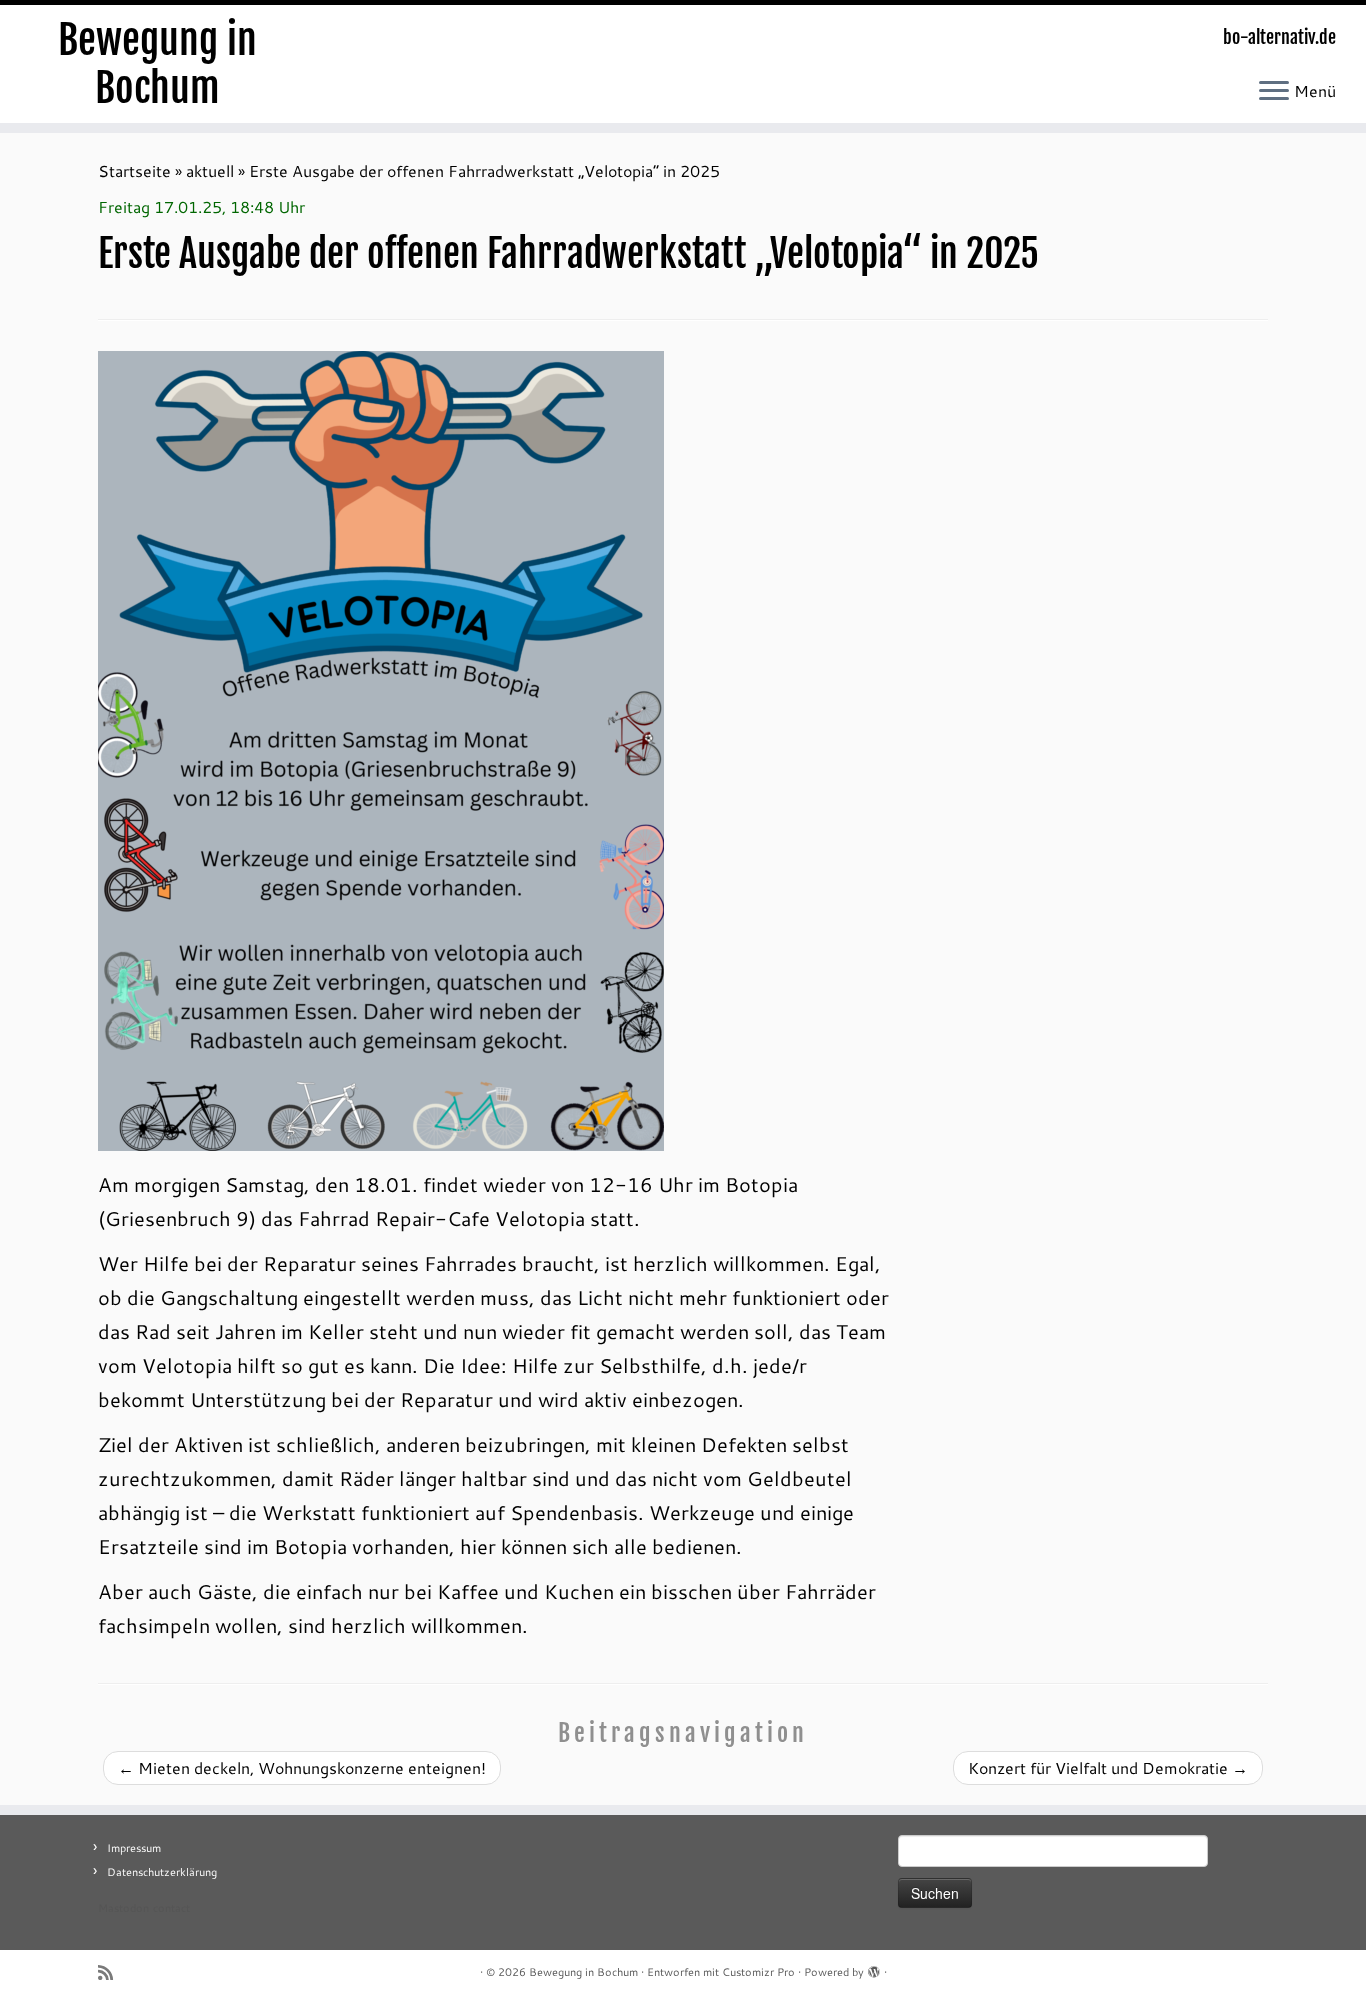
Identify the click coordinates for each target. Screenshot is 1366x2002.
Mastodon (123, 1908)
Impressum (134, 1848)
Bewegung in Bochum (157, 64)
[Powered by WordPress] (874, 1968)
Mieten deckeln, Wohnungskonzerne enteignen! (302, 1767)
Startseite (134, 170)
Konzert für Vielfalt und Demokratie (1108, 1767)
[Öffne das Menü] (1274, 92)
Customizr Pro (758, 1972)
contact (171, 1908)
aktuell (210, 170)
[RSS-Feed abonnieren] (112, 1972)
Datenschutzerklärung (162, 1872)
